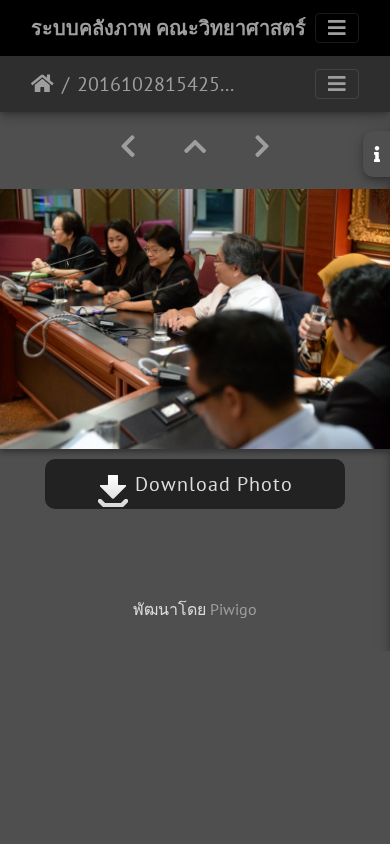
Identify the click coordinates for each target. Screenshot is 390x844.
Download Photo (211, 484)
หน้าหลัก (42, 84)
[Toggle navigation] (337, 28)
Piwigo (233, 609)
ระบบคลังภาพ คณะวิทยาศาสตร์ (168, 28)
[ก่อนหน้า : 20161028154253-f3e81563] (128, 146)
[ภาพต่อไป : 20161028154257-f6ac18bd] (262, 146)
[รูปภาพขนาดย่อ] (195, 146)
